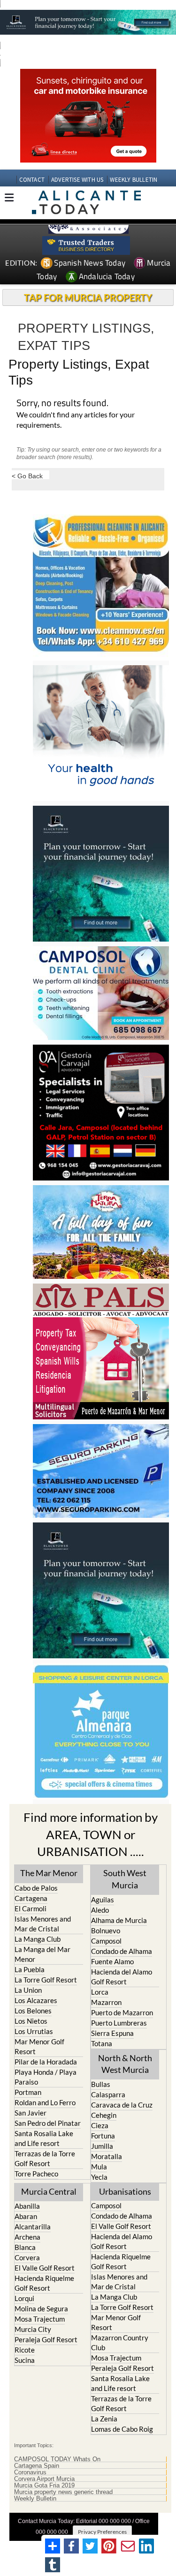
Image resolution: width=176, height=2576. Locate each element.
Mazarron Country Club (120, 2342)
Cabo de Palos (36, 1888)
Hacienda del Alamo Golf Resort (122, 1977)
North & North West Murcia (125, 2064)
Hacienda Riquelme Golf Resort (44, 2283)
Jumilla (102, 2146)
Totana (102, 2043)
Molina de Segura (41, 2309)
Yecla (99, 2177)
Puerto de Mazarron (122, 2012)
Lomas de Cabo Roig (122, 2429)
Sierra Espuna (112, 2033)
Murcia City (33, 2329)
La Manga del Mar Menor (42, 1954)
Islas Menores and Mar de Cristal (43, 1924)
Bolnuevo (106, 1930)
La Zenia (104, 2419)
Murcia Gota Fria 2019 (44, 2486)
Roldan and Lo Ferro (45, 2102)
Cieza (100, 2125)
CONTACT (32, 180)
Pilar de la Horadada (46, 2062)
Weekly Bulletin (35, 2499)
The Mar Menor (49, 1873)
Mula (99, 2167)
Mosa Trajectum (40, 2319)
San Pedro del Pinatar (48, 2123)
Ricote (25, 2350)
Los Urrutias (34, 2031)
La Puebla (30, 1969)
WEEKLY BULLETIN (134, 180)
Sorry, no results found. (62, 404)
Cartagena (31, 1898)
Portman (28, 2092)
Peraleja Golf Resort (46, 2339)
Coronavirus (30, 2472)
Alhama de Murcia (119, 1920)
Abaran (26, 2216)
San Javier (31, 2113)
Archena (27, 2237)
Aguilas (103, 1900)
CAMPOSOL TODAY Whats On (57, 2459)
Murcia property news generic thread (63, 2492)
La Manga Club (38, 1939)
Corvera (27, 2257)
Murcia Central (49, 2191)
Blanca (25, 2247)
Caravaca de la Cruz (122, 2105)
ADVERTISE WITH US (77, 180)
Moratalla (107, 2156)
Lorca (100, 1992)
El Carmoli (31, 1908)
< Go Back (27, 476)
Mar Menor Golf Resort (39, 2046)
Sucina (25, 2360)
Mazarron (106, 2002)
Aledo (100, 1910)
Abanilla (27, 2206)
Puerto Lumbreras (119, 2023)
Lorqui (24, 2298)
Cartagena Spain (37, 2466)
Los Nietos (31, 2021)
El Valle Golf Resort (45, 2268)
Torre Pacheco (36, 2174)
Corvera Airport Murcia (44, 2479)
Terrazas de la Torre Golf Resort (45, 2158)
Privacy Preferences (102, 2532)
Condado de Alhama (122, 1951)
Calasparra (108, 2094)
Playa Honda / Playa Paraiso (46, 2077)
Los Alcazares (36, 2000)
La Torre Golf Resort (46, 1980)
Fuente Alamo (112, 1961)
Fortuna (103, 2136)
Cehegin (104, 2115)
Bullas (101, 2084)
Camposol (106, 1941)
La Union (28, 1990)
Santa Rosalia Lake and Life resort (44, 2138)
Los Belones (33, 2011)
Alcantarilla (33, 2227)
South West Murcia (125, 1879)
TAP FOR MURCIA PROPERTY (88, 297)
